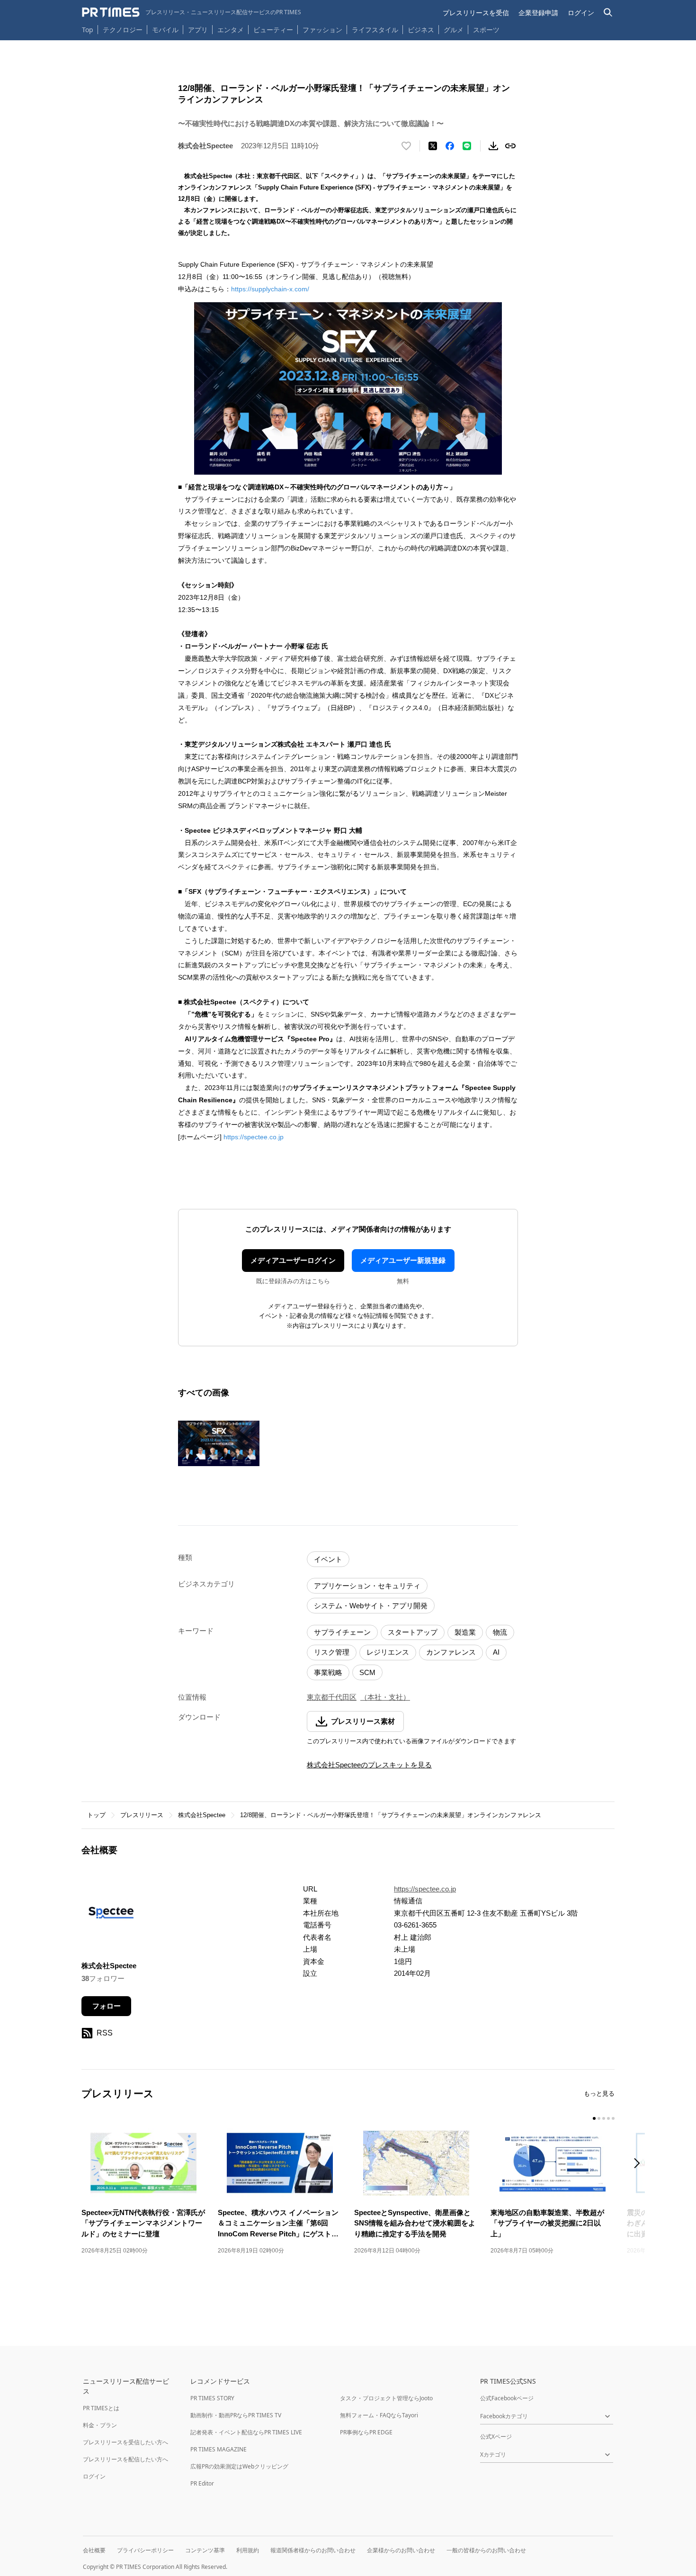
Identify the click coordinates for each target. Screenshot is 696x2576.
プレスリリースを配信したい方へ (125, 2459)
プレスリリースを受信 (476, 13)
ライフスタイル (375, 30)
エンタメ (231, 30)
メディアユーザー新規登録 (403, 1260)
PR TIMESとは (101, 2408)
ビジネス (421, 30)
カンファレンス (451, 1652)
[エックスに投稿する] (433, 146)
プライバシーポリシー (145, 2550)
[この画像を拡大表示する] (219, 1443)
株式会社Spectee (202, 1815)
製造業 (465, 1632)
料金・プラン (100, 2425)
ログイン (581, 13)
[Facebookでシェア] (450, 146)
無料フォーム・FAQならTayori (379, 2415)
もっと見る (599, 2094)
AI (496, 1652)
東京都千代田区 (332, 1697)
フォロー (107, 2006)
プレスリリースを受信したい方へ (125, 2442)
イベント (328, 1559)
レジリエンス (388, 1652)
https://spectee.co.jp (254, 1137)
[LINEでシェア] (467, 146)
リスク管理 (332, 1652)
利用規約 (248, 2550)
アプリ (198, 30)
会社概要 (94, 2550)
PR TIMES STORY (212, 2398)
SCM (367, 1672)
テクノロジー (123, 30)
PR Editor (202, 2483)
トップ (96, 1815)
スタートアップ (413, 1632)
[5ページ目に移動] (613, 2118)
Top (88, 30)
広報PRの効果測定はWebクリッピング (239, 2466)
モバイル (165, 30)
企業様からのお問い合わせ (401, 2550)
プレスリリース (142, 1815)
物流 (500, 1632)
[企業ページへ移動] (111, 1915)
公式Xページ (496, 2436)
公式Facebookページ (507, 2398)
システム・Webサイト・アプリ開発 (371, 1606)
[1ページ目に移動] (594, 2118)
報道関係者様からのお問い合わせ (313, 2550)
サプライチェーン (342, 1632)
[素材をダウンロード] (493, 146)
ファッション (322, 30)
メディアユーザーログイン (293, 1260)
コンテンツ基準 (205, 2550)
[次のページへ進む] (640, 2164)
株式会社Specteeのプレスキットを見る (369, 1765)
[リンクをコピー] (510, 146)
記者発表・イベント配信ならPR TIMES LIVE (246, 2432)
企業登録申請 (538, 13)
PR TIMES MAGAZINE (219, 2449)
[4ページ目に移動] (608, 2118)
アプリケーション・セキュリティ (367, 1586)
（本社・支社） (385, 1697)
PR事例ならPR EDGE (366, 2432)
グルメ (454, 30)
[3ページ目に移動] (604, 2118)
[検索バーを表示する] (608, 13)
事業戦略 (328, 1672)
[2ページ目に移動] (599, 2118)
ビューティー (273, 30)
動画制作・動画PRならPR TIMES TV (236, 2415)
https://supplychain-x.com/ (270, 289)
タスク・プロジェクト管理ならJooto (386, 2398)
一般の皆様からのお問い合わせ (486, 2550)
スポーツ (486, 30)
